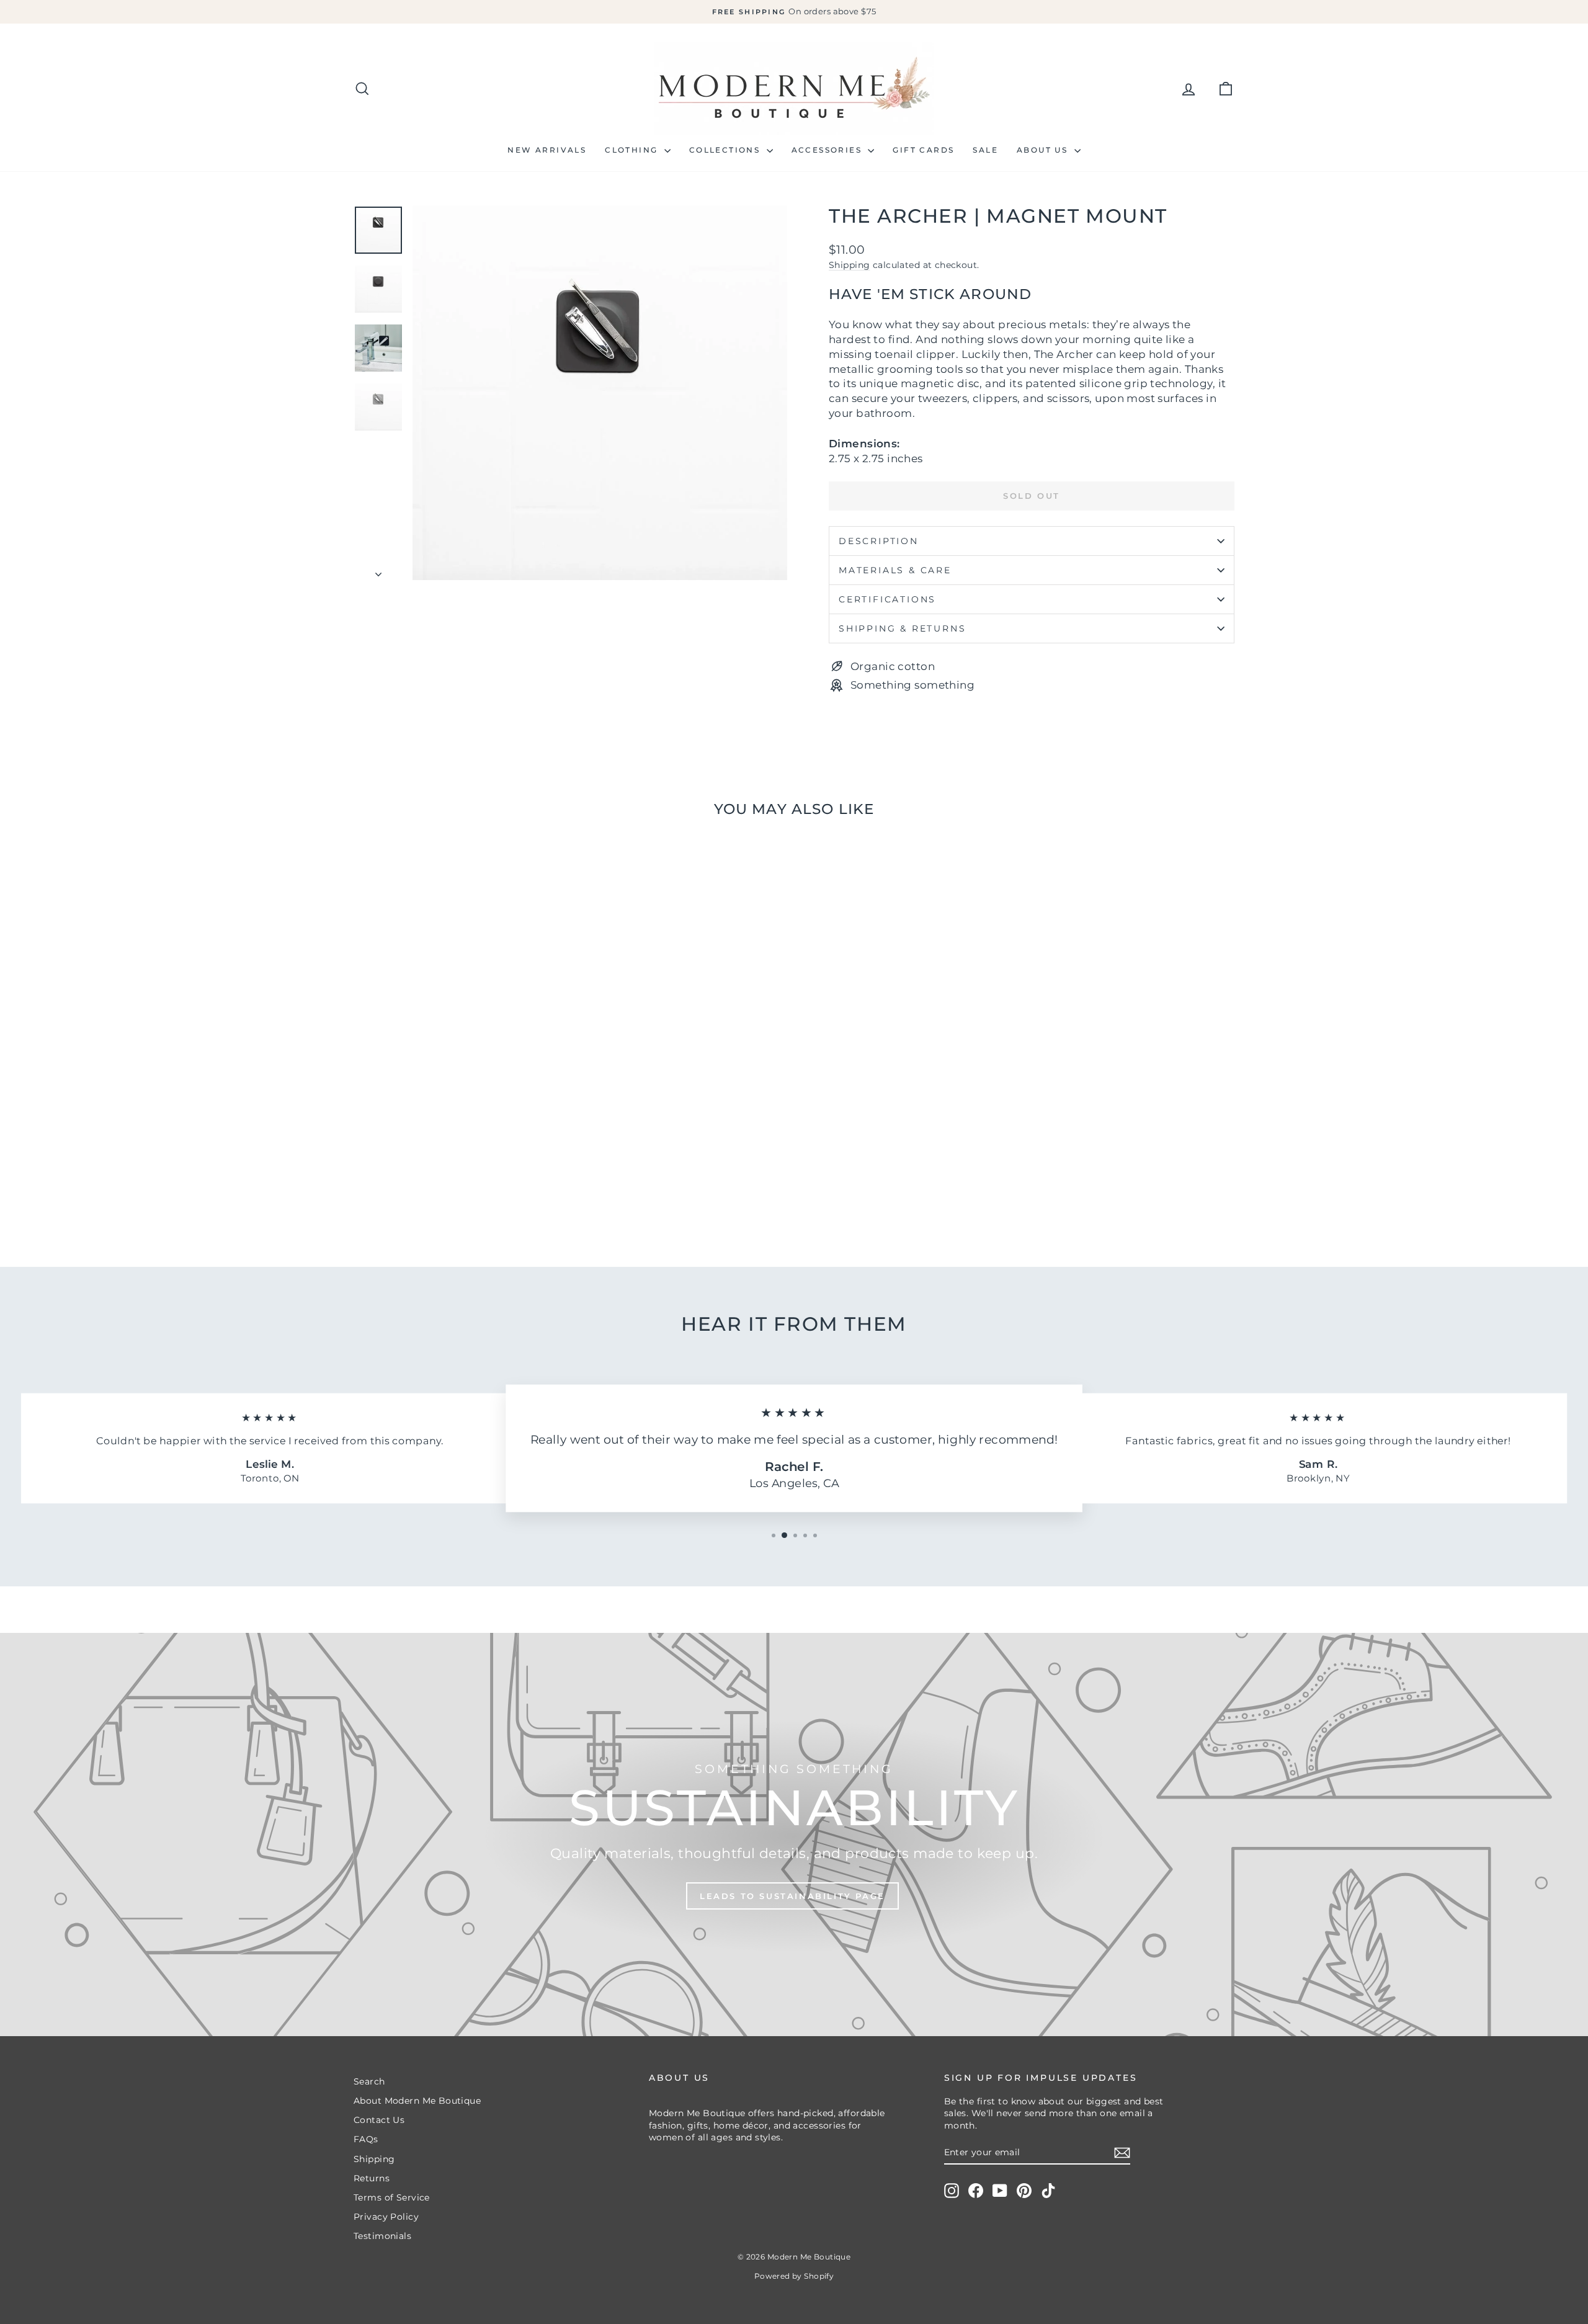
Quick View (459, 1150)
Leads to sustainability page (792, 1896)
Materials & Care (895, 570)
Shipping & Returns (902, 628)
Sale (985, 150)
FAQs (366, 2139)
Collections (726, 150)
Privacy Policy (386, 2217)
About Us (1044, 150)
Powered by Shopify (794, 2276)
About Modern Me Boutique (417, 2101)
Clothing (633, 150)
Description (879, 541)
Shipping (849, 265)
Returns (372, 2178)
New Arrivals (547, 150)
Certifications (887, 599)
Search (369, 2081)
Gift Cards (923, 150)
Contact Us (379, 2120)
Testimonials (382, 2236)
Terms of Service (392, 2197)
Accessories (828, 150)
